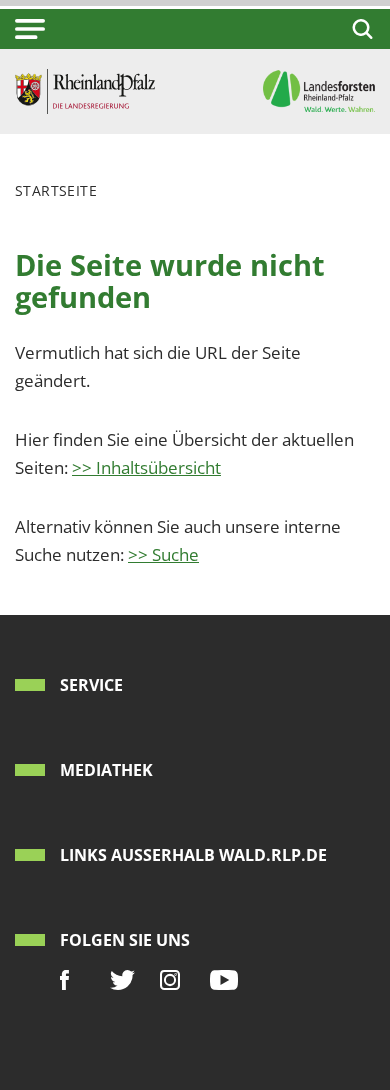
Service (91, 685)
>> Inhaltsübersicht (146, 467)
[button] (30, 29)
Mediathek (106, 770)
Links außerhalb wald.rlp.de (193, 855)
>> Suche (163, 554)
